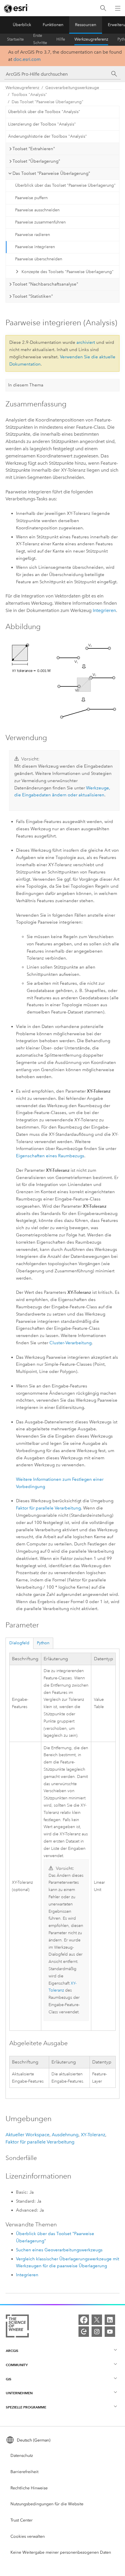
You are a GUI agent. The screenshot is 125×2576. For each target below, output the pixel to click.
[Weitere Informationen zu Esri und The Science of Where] (17, 2327)
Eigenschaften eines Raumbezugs (50, 1156)
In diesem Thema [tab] (26, 385)
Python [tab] (43, 1643)
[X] (97, 2320)
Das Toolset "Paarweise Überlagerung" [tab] (51, 173)
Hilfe (61, 39)
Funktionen (53, 25)
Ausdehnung (65, 2135)
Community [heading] (17, 2365)
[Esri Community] (84, 2332)
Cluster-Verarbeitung (70, 1343)
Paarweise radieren (33, 235)
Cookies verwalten (28, 2536)
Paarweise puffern (31, 198)
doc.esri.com (27, 59)
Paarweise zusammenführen (40, 222)
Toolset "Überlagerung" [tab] (36, 161)
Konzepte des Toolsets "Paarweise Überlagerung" (68, 272)
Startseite (15, 39)
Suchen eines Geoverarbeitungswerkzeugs (59, 2250)
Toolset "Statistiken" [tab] (33, 296)
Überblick (22, 25)
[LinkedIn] (110, 2320)
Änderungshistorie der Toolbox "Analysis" (48, 136)
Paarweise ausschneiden (37, 210)
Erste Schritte (40, 39)
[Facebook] (84, 2320)
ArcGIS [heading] (12, 2351)
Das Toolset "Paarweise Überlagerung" (48, 102)
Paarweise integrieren (35, 247)
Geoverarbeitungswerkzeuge (72, 88)
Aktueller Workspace (27, 2135)
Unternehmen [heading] (19, 2393)
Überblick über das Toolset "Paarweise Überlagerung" (65, 185)
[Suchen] (103, 8)
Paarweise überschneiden (39, 259)
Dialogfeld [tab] (19, 1643)
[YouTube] (110, 2332)
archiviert (86, 342)
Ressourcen (86, 25)
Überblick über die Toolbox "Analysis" (44, 112)
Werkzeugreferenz (91, 39)
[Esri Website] (16, 8)
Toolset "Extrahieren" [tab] (34, 149)
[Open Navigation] (118, 8)
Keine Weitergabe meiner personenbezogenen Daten (61, 2552)
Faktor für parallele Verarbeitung (48, 1508)
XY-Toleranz (93, 2135)
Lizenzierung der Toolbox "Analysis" (42, 124)
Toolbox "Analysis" (29, 95)
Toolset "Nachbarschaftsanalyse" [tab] (45, 284)
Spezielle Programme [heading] (26, 2407)
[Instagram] (97, 2332)
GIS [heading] (9, 2379)
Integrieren (104, 610)
